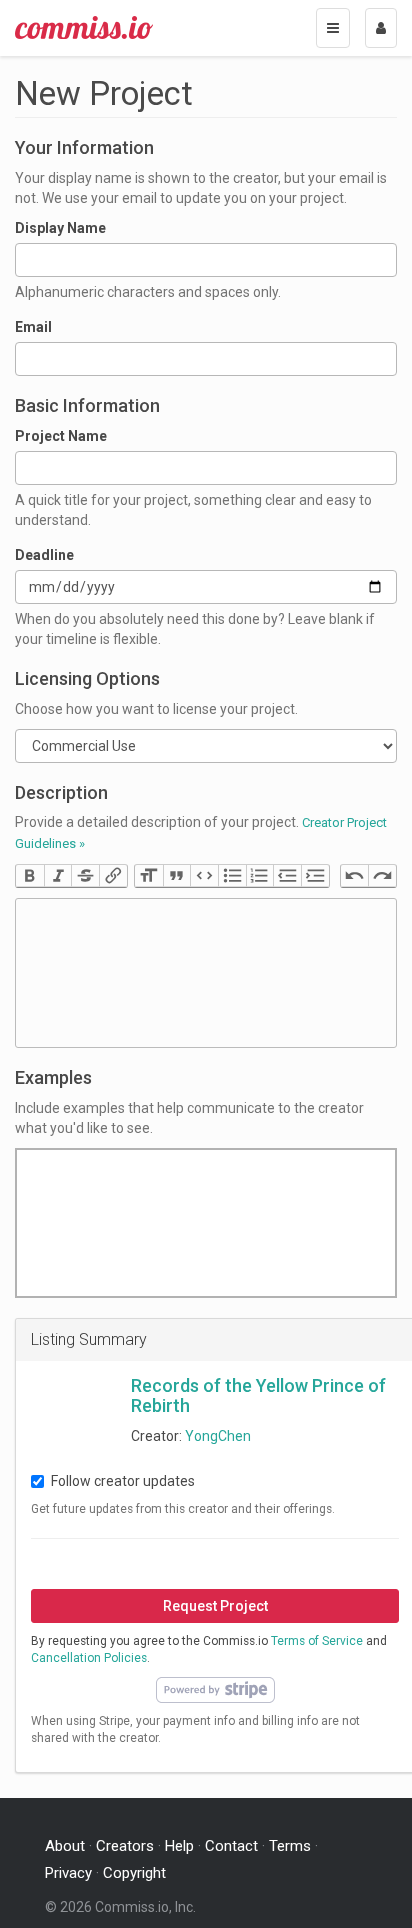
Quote (177, 876)
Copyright (134, 1873)
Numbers (260, 876)
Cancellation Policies (89, 1658)
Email (33, 327)
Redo (382, 876)
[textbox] (206, 973)
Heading (149, 876)
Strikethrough (85, 876)
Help (179, 1846)
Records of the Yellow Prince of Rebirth (258, 1395)
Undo (355, 876)
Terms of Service (317, 1641)
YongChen (218, 1436)
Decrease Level (287, 876)
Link (113, 876)
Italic (58, 876)
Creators (125, 1846)
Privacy (68, 1873)
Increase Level (315, 876)
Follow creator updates (123, 1481)
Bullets (232, 876)
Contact (231, 1846)
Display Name (60, 228)
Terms (290, 1846)
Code (204, 876)
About (65, 1846)
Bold (30, 876)
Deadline (44, 555)
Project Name (61, 436)
